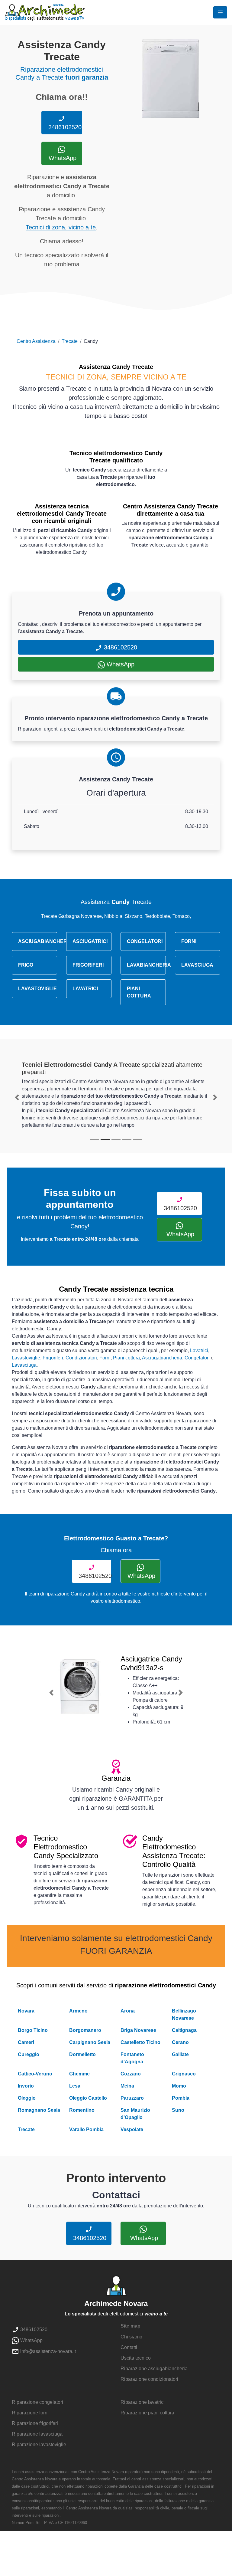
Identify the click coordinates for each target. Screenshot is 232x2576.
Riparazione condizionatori (149, 2379)
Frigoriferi (53, 1358)
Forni (105, 1358)
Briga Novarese (138, 2030)
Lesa (75, 2086)
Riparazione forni (30, 2413)
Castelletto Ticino (140, 2042)
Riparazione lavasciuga (37, 2434)
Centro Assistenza (36, 341)
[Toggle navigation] (220, 12)
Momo (179, 2086)
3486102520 (64, 127)
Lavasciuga (24, 1365)
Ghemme (79, 2074)
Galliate (180, 2054)
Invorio (26, 2086)
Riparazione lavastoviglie (39, 2445)
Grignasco (184, 2074)
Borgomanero (85, 2030)
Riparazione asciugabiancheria (154, 2369)
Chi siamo (131, 2337)
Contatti (129, 2347)
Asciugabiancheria (162, 1358)
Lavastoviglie (26, 1358)
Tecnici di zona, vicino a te (61, 227)
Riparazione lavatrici (143, 2402)
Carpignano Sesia (90, 2042)
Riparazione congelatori (37, 2402)
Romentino (82, 2110)
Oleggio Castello (88, 2098)
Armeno (78, 2011)
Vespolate (132, 2129)
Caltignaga (184, 2030)
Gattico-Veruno (35, 2074)
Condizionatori (81, 1358)
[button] (17, 1097)
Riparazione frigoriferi (35, 2423)
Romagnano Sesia (39, 2110)
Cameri (26, 2042)
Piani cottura (126, 1358)
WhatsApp (62, 158)
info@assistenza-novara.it (47, 2351)
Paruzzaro (132, 2098)
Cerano (180, 2042)
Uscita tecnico (136, 2358)
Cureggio (29, 2054)
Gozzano (131, 2074)
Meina (127, 2086)
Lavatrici (199, 1350)
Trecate (70, 341)
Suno (178, 2110)
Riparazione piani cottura (147, 2413)
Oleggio (27, 2098)
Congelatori (197, 1358)
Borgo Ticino (33, 2030)
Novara (26, 2011)
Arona (128, 2011)
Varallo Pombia (86, 2129)
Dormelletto (82, 2054)
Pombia (181, 2098)
